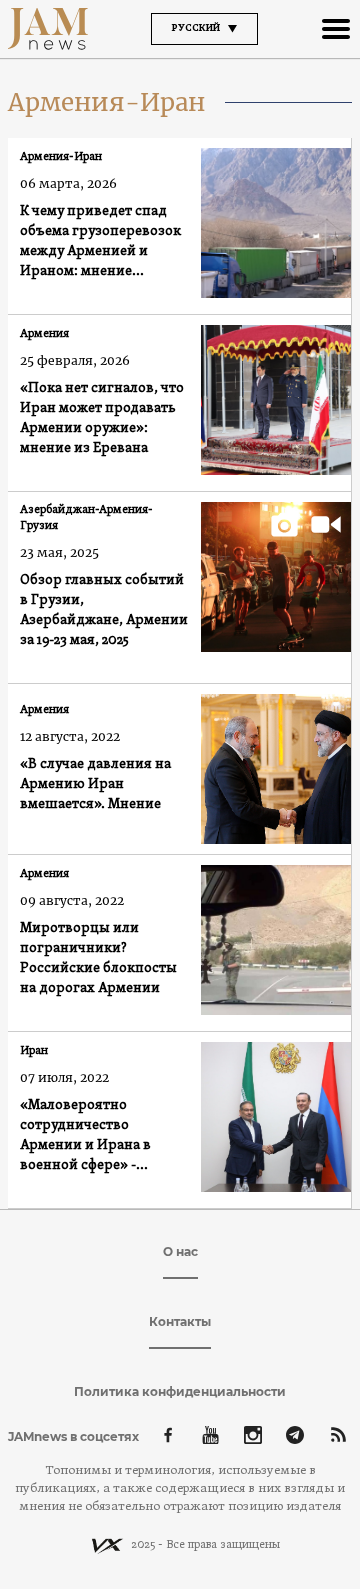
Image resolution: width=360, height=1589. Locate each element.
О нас (180, 1251)
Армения (44, 334)
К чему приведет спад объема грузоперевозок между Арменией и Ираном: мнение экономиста (100, 242)
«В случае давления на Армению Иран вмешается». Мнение (95, 784)
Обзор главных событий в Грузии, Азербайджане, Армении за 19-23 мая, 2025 (104, 610)
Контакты (180, 1321)
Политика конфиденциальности (180, 1391)
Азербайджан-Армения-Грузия (86, 518)
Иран (34, 1051)
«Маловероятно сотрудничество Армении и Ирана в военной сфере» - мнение (85, 1136)
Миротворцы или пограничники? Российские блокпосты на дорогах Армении (98, 958)
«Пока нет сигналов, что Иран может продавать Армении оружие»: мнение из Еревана (102, 418)
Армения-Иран (61, 157)
